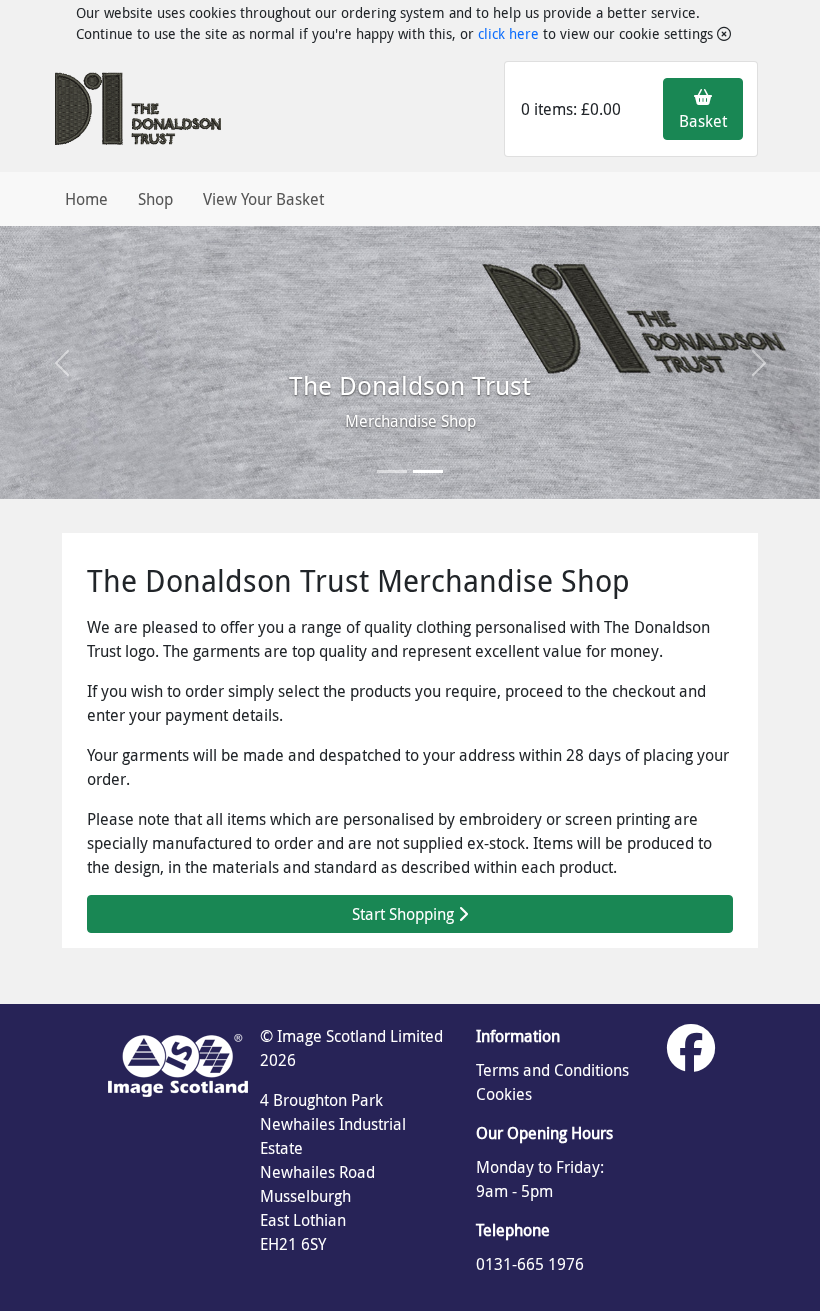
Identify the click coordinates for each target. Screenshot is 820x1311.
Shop (155, 199)
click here (508, 33)
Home (86, 199)
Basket (703, 121)
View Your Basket (263, 199)
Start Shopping (405, 914)
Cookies (504, 1094)
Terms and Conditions (552, 1070)
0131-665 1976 (530, 1264)
